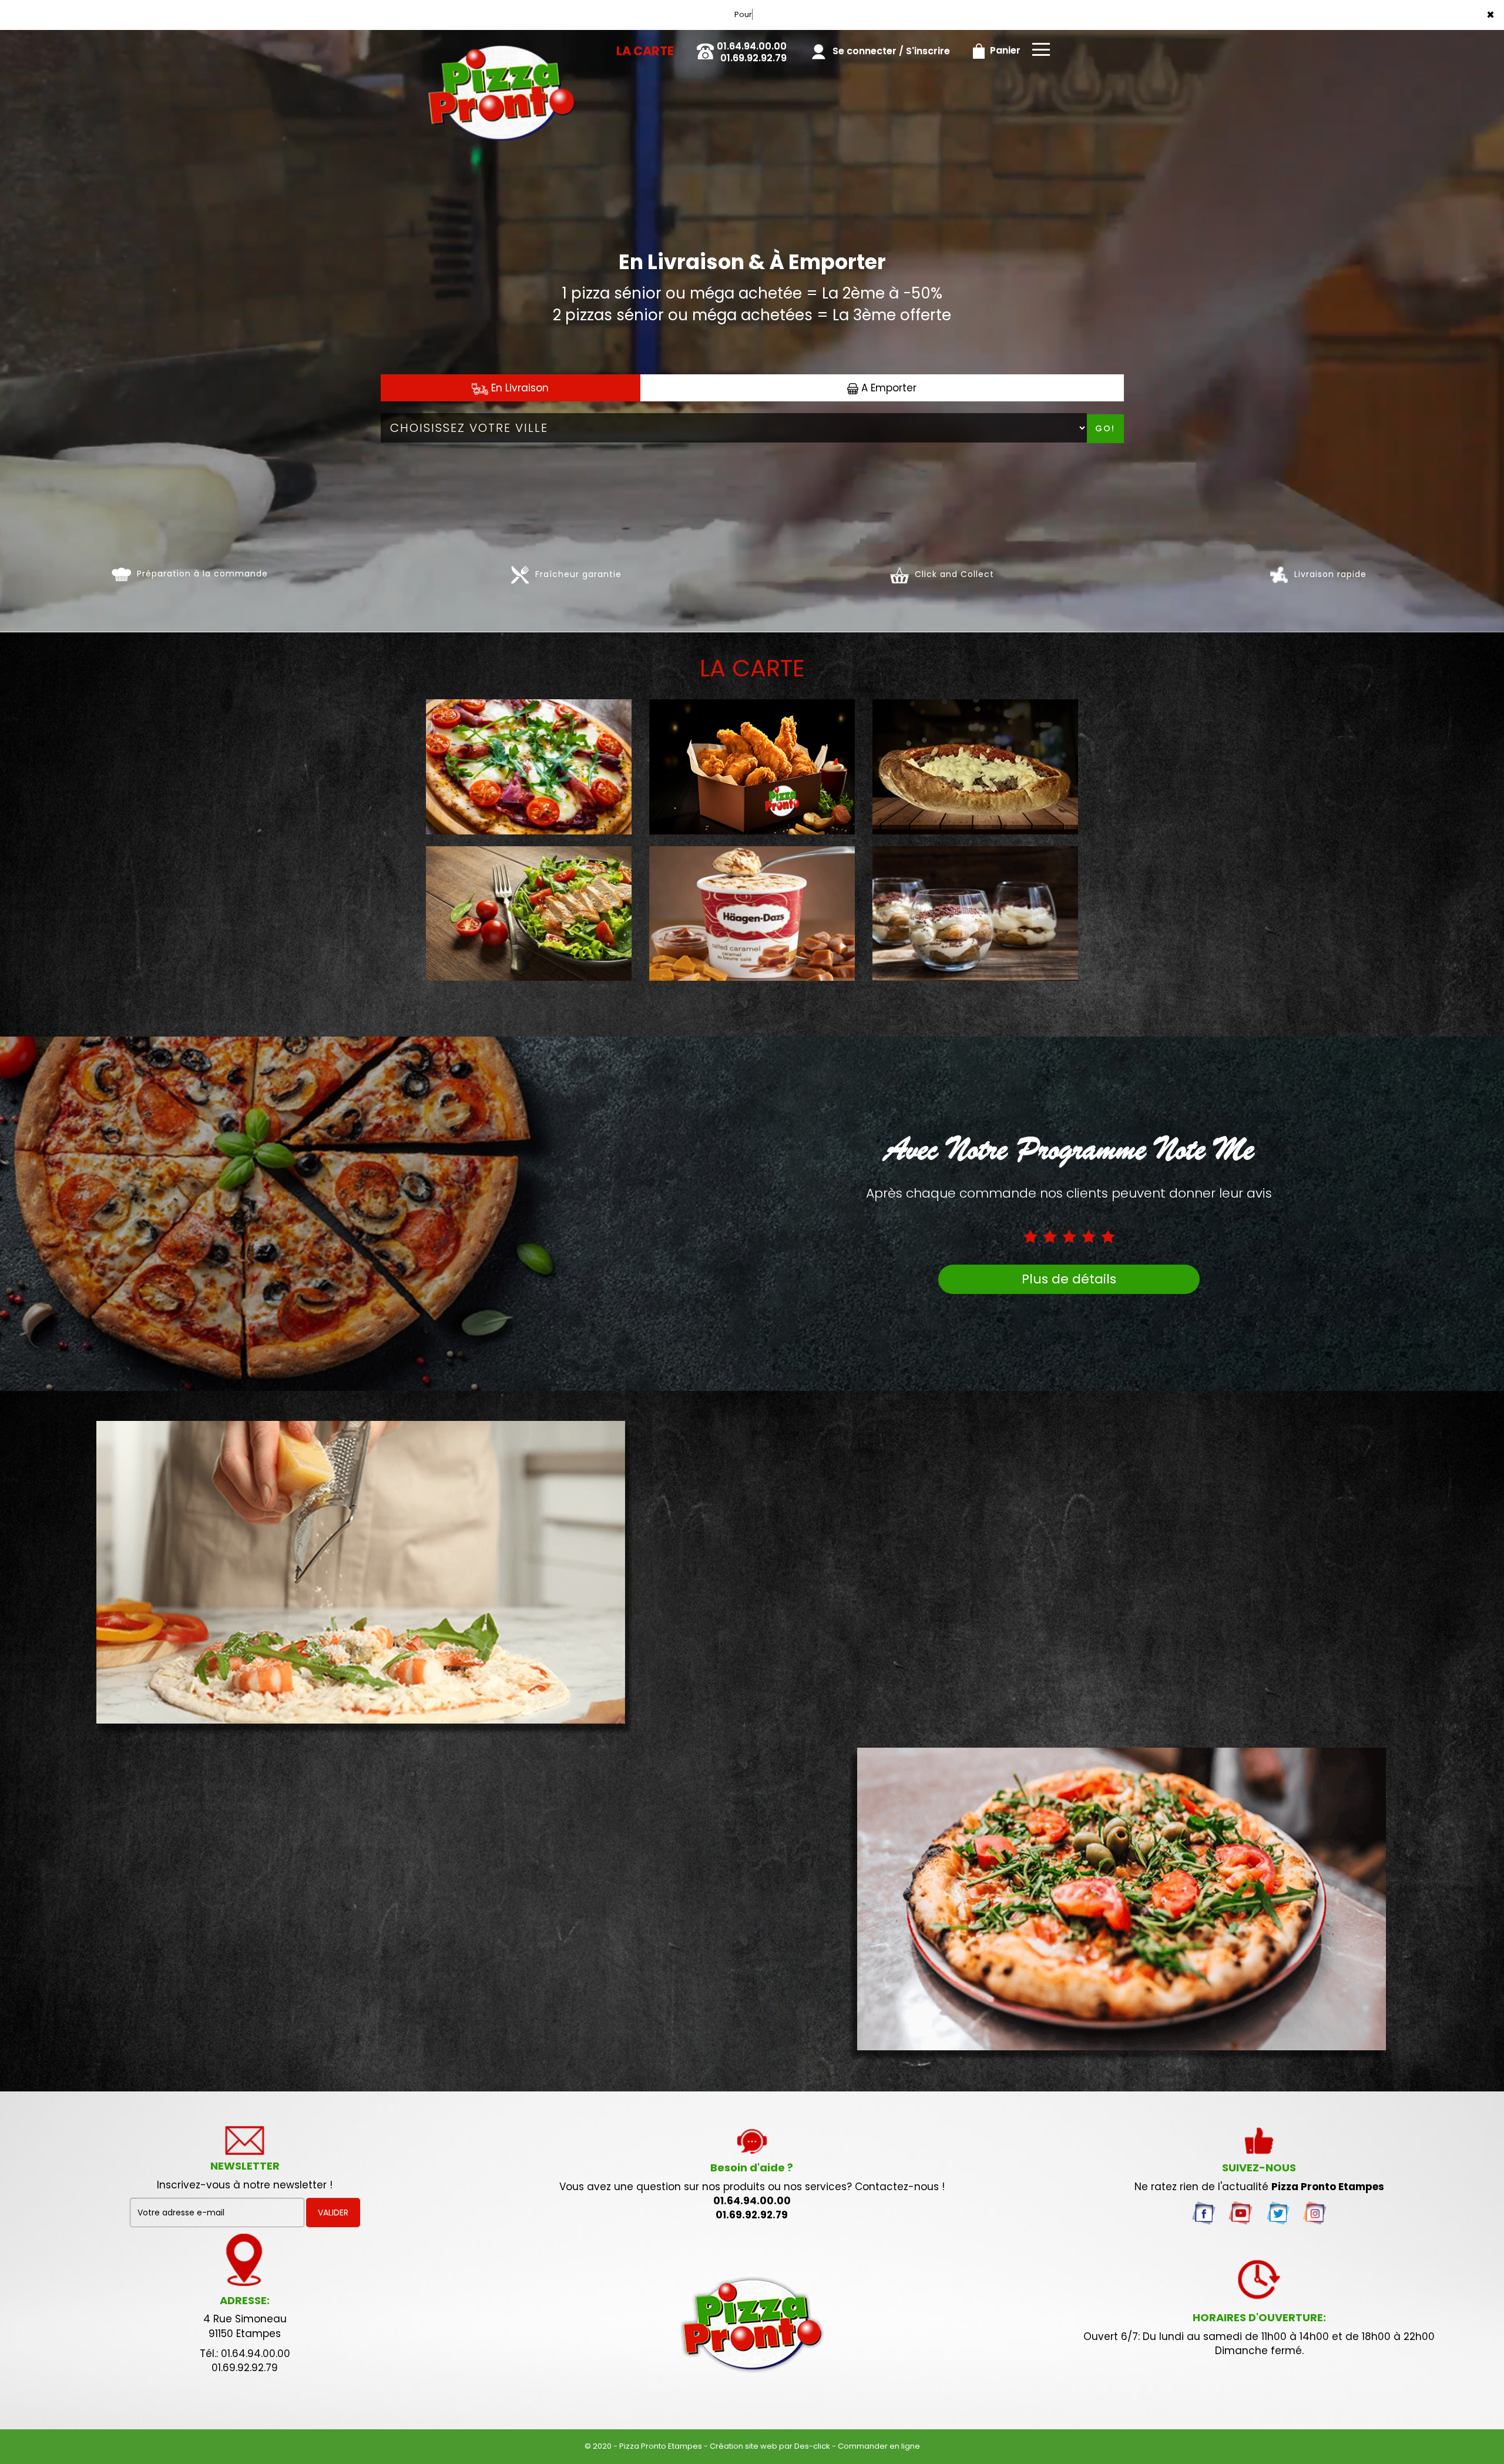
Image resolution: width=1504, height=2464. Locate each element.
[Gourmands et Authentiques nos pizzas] (372, 1578)
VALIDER (333, 2212)
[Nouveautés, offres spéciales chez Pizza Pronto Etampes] (1132, 1905)
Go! (1105, 428)
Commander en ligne (879, 2446)
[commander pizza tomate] (121, 574)
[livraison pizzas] (501, 46)
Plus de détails (1069, 1279)
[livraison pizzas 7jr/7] (752, 2325)
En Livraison (518, 388)
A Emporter (887, 388)
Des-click (812, 2446)
